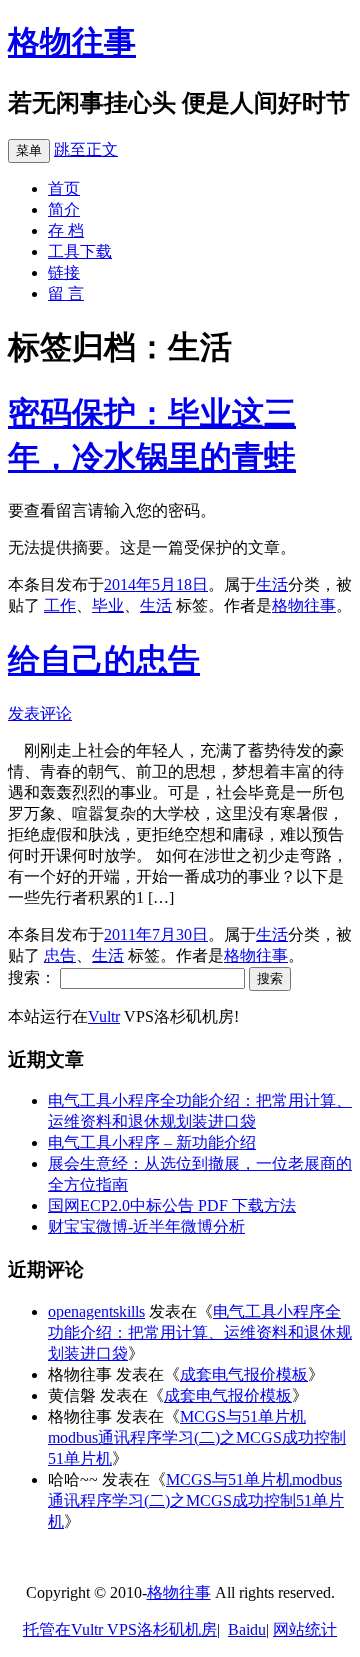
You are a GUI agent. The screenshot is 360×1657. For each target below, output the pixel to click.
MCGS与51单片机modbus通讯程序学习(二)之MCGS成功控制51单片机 (197, 1437)
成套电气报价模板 (244, 1374)
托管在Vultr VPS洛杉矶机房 (120, 1629)
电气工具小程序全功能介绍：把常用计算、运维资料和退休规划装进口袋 (200, 1332)
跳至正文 (86, 149)
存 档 (66, 230)
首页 (64, 188)
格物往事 (72, 42)
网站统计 (305, 1629)
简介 (64, 209)
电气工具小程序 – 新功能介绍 (152, 1142)
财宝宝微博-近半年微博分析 (146, 1226)
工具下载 (80, 251)
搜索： (32, 977)
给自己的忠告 (104, 660)
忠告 (60, 955)
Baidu (247, 1629)
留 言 (66, 293)
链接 (64, 272)
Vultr (104, 1016)
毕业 (108, 605)
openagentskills (96, 1311)
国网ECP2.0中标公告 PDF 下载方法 (172, 1205)
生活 (272, 584)
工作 (60, 605)
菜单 (29, 150)
